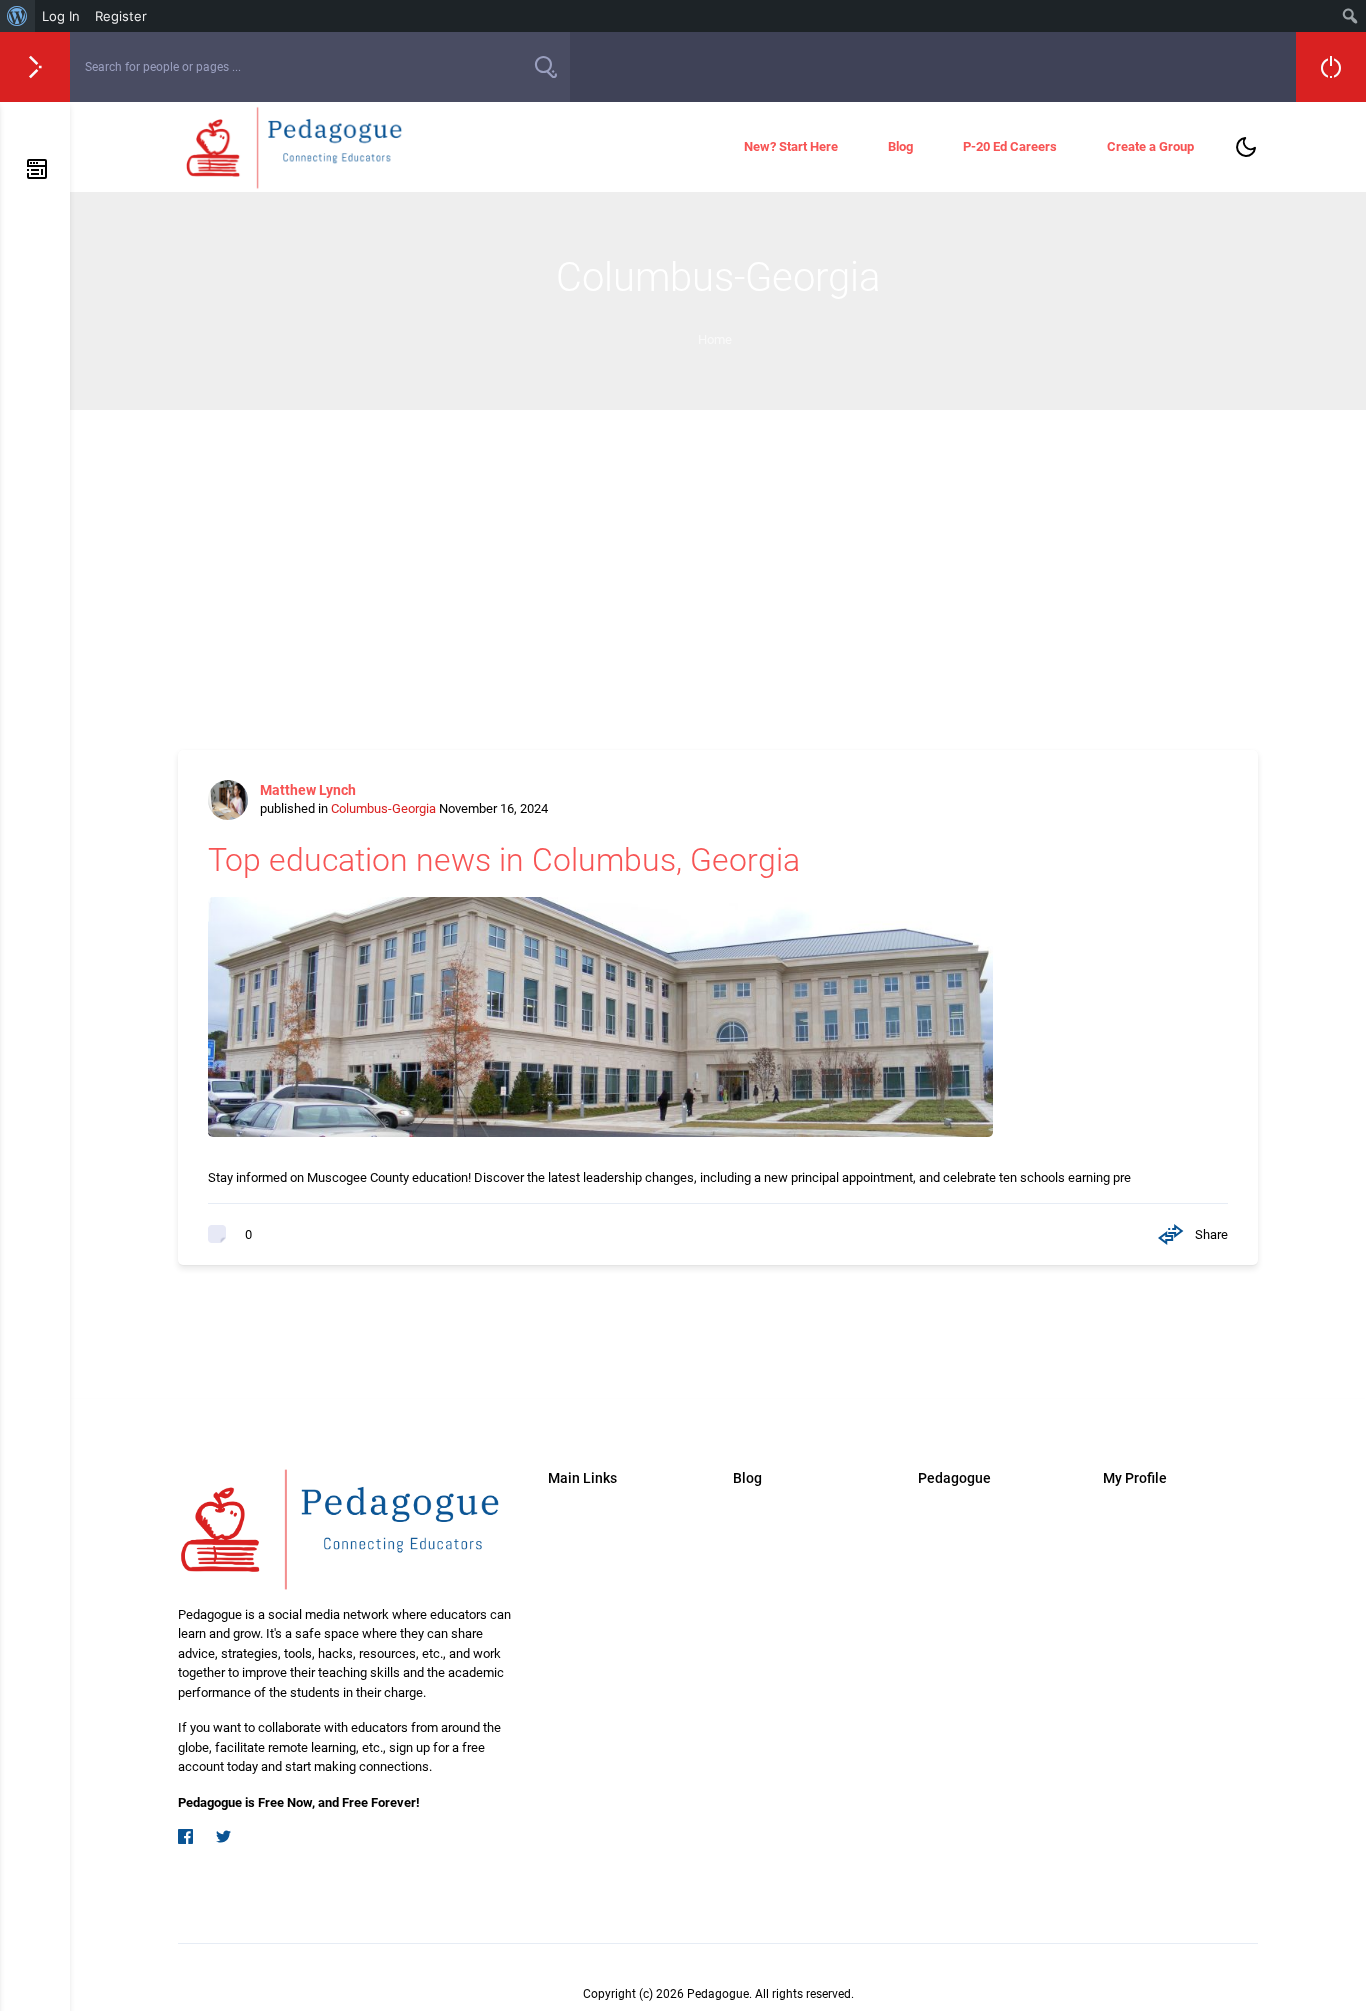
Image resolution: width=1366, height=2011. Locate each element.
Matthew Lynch (308, 790)
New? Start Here (791, 146)
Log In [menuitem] (61, 16)
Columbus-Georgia (383, 808)
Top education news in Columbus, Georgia (504, 860)
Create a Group (1150, 146)
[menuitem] (17, 16)
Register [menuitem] (121, 16)
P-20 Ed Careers (1010, 146)
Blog (900, 146)
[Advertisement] (718, 560)
